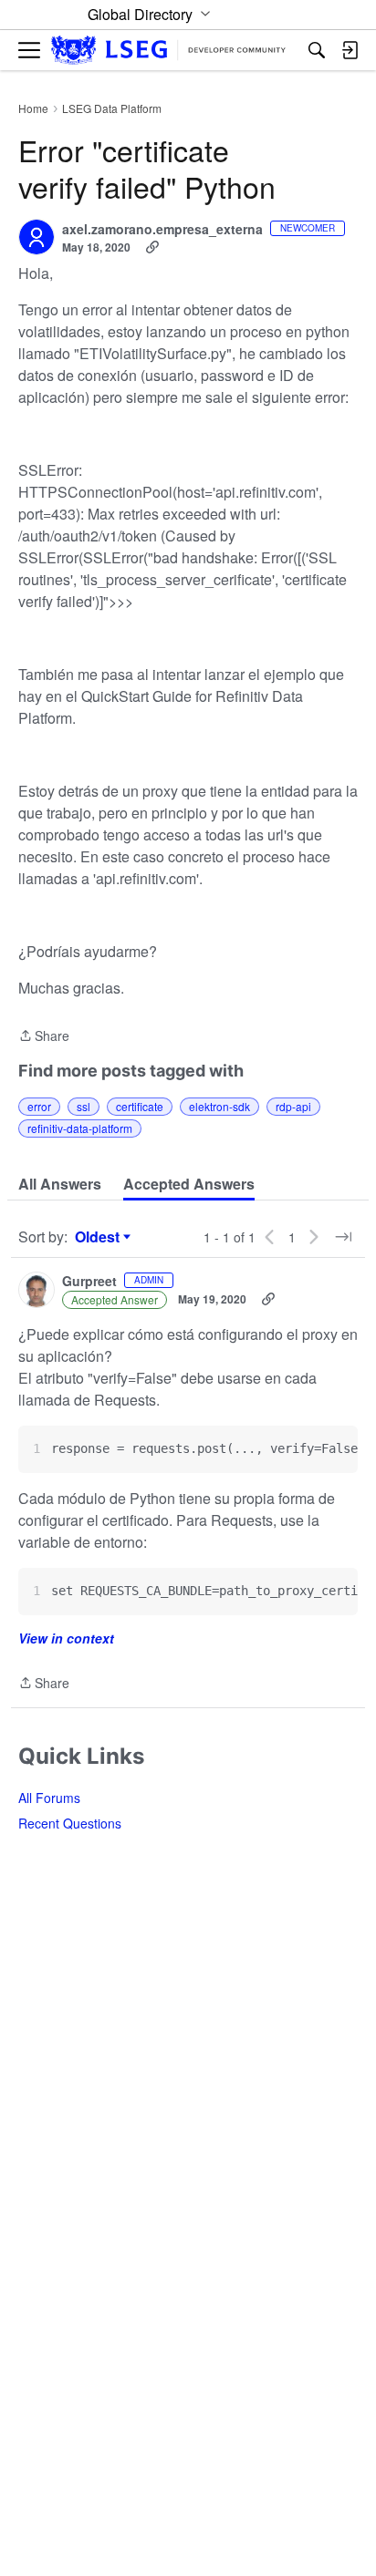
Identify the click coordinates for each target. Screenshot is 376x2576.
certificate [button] (140, 1106)
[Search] (317, 50)
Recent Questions (70, 1823)
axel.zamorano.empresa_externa (162, 230)
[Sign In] (350, 50)
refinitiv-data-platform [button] (80, 1128)
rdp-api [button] (293, 1106)
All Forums (49, 1798)
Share (44, 1036)
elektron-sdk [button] (219, 1106)
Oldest (99, 1237)
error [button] (39, 1106)
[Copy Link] (152, 247)
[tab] (60, 1184)
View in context (66, 1638)
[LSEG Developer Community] (168, 51)
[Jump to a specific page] (343, 1237)
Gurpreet (89, 1282)
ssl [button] (84, 1106)
